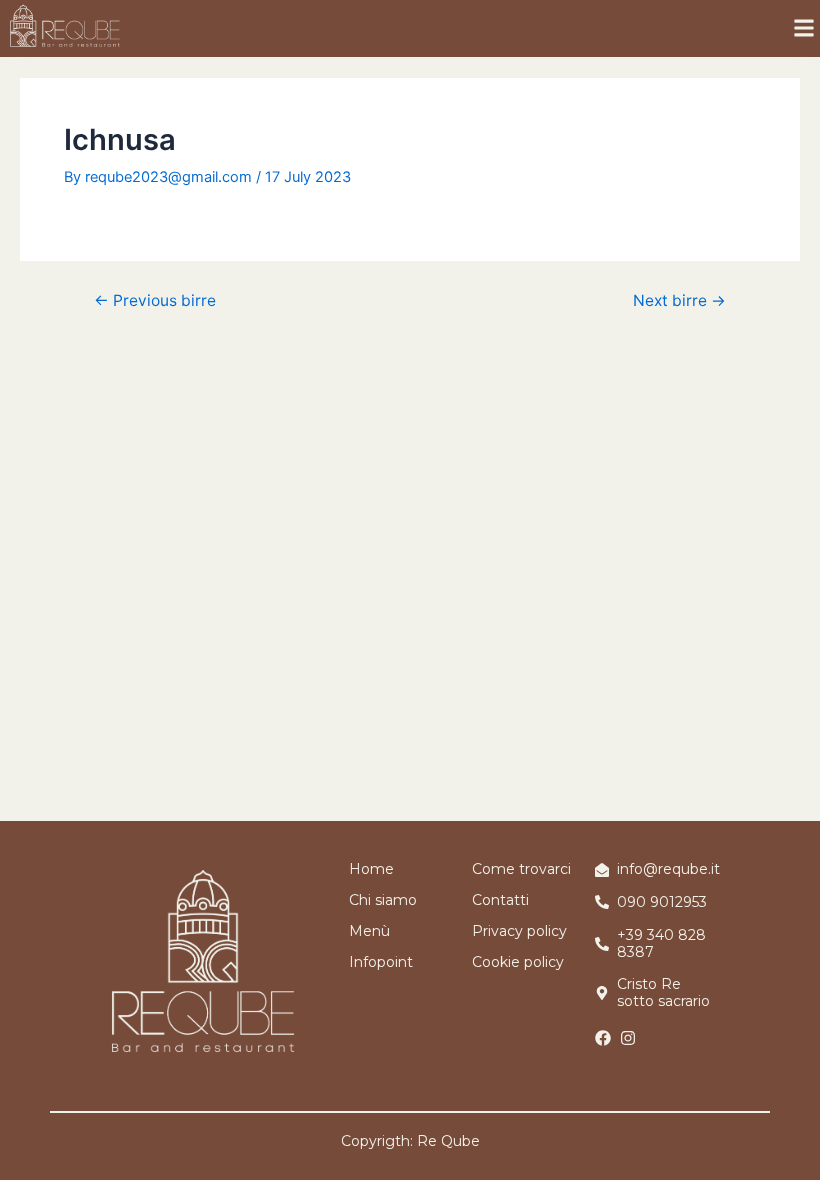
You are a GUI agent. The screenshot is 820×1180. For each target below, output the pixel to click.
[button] (803, 28)
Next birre (679, 301)
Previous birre (155, 301)
